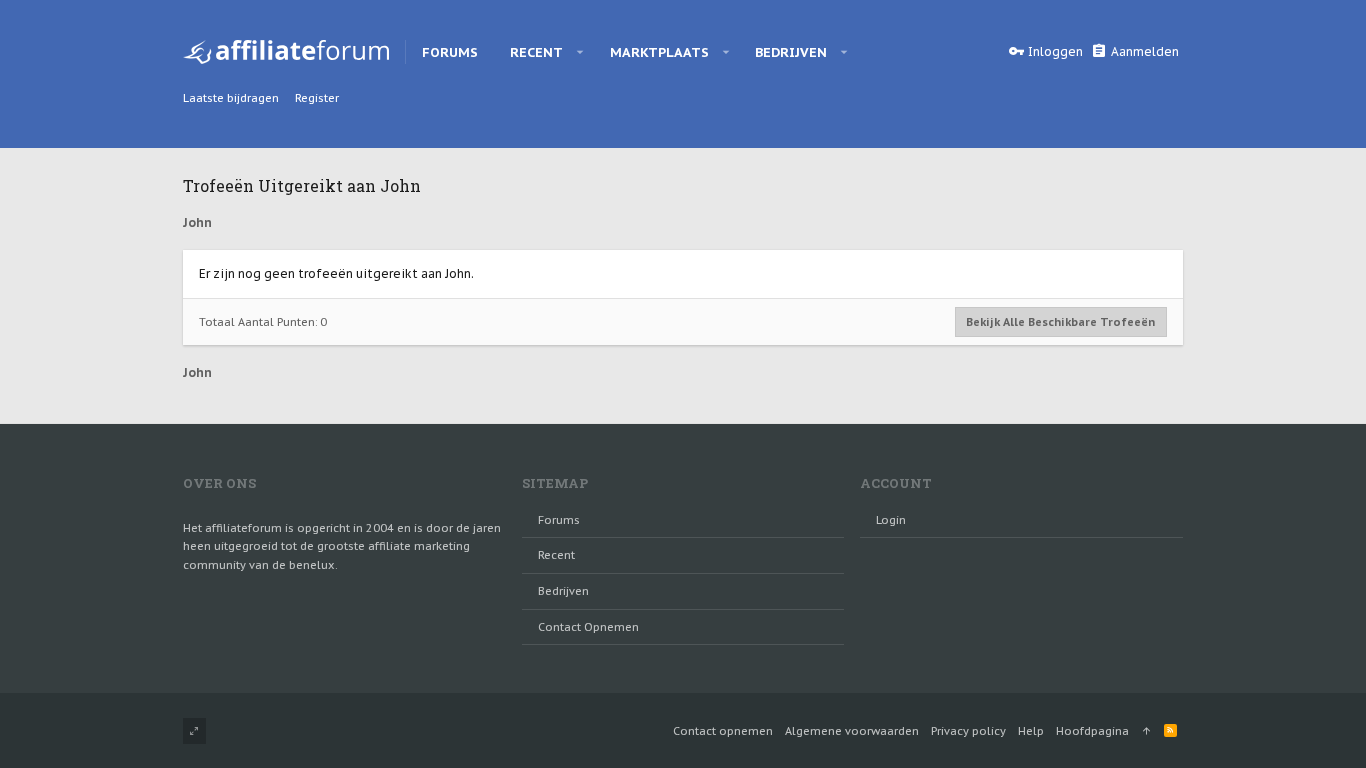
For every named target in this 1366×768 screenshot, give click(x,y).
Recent (556, 555)
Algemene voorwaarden (852, 731)
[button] (580, 52)
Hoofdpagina (1092, 731)
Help (1031, 731)
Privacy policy (968, 731)
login (891, 520)
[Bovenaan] (1146, 731)
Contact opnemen (588, 627)
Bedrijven (563, 591)
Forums (559, 520)
